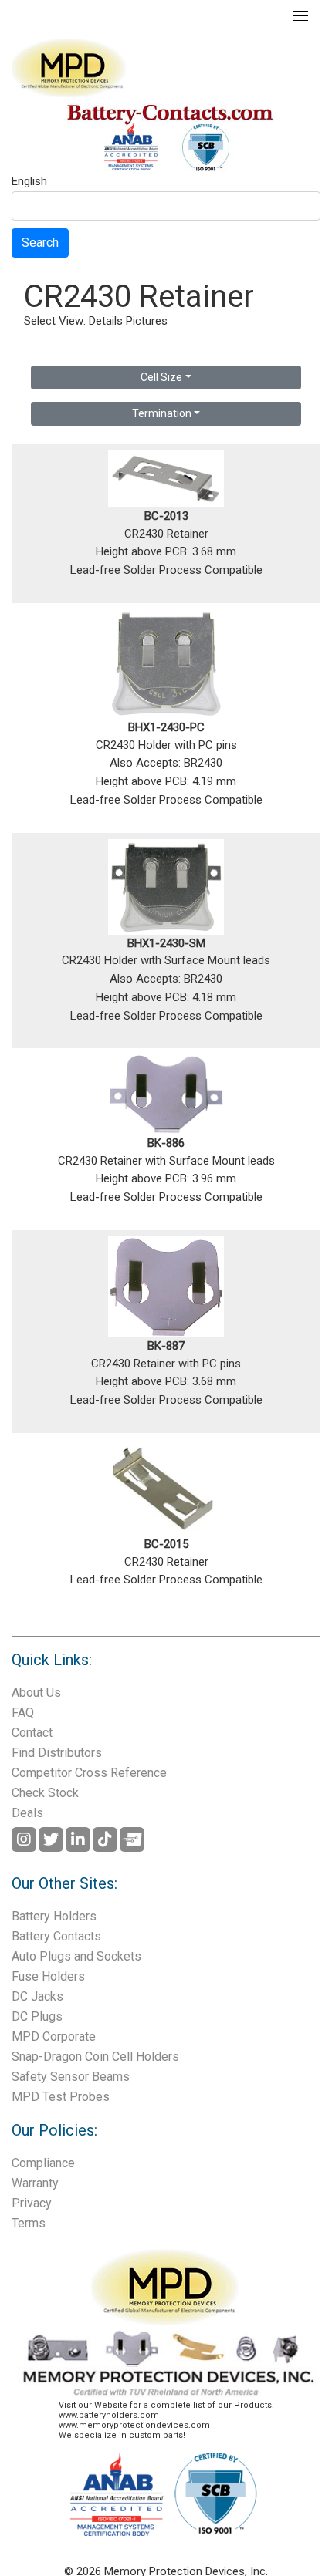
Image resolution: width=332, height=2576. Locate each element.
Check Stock (45, 1793)
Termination (162, 413)
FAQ (23, 1713)
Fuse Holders (48, 1976)
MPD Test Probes (61, 2097)
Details (106, 321)
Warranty (35, 2183)
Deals (27, 1813)
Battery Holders (54, 1916)
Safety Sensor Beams (71, 2077)
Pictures (147, 321)
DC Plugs (37, 2016)
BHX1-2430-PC (166, 727)
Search (40, 243)
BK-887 (166, 1346)
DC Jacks (37, 1996)
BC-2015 (166, 1544)
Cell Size (161, 377)
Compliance (43, 2163)
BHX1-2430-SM (166, 943)
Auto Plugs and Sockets (76, 1956)
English (29, 182)
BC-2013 (166, 516)
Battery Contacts (56, 1936)
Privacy (32, 2203)
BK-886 (166, 1143)
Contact (32, 1733)
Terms (29, 2223)
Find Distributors (57, 1753)
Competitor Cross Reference (89, 1773)
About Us (36, 1693)
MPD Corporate (54, 2037)
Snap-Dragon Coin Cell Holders (95, 2057)
